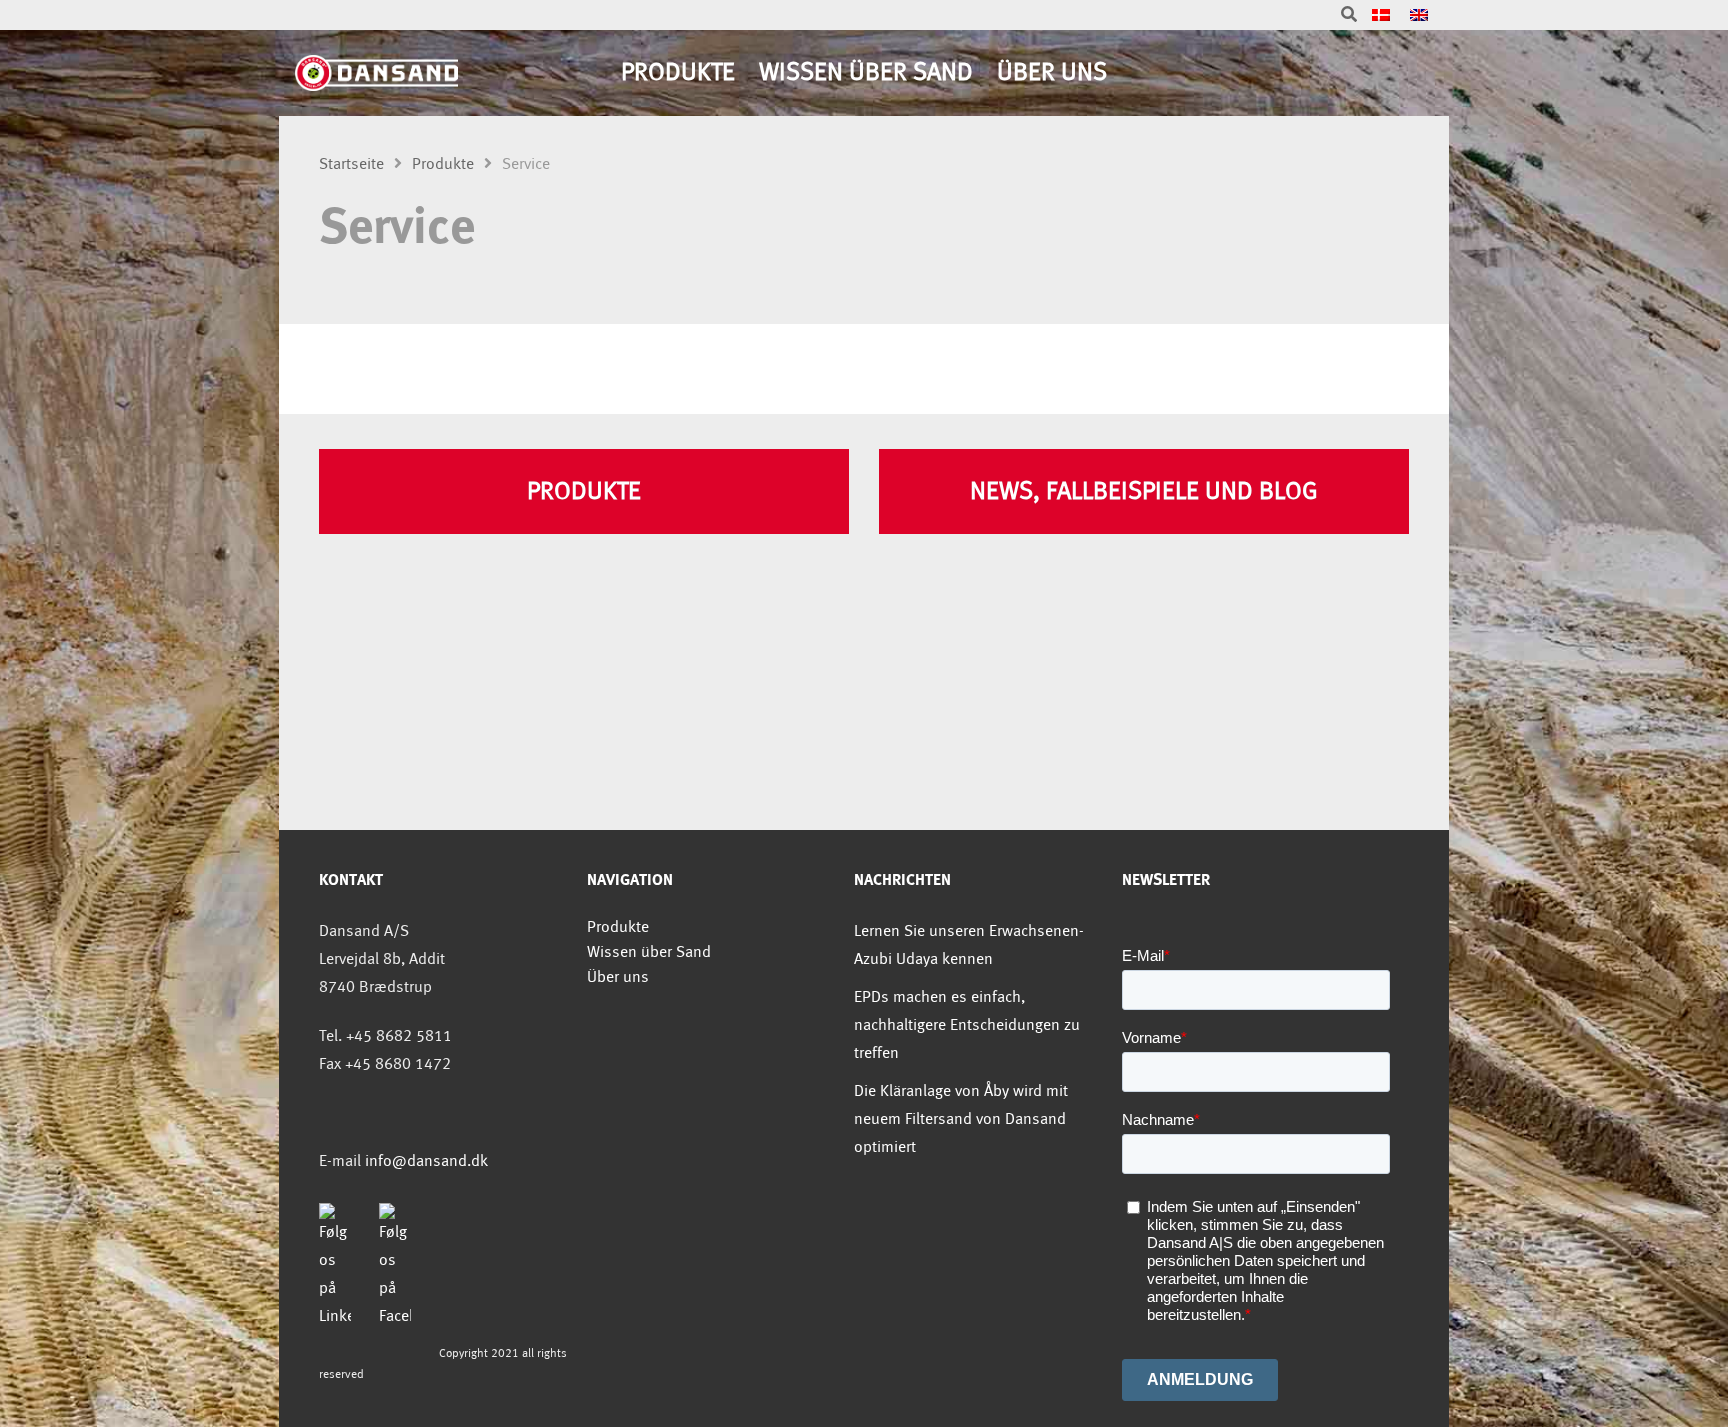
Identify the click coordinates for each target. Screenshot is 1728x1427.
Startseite (351, 164)
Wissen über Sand (866, 72)
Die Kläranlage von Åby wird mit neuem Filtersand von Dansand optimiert (961, 1119)
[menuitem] (1381, 15)
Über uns (1052, 72)
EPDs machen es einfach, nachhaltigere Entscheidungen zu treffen (967, 1025)
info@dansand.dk (426, 1161)
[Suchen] (1349, 15)
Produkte (678, 72)
